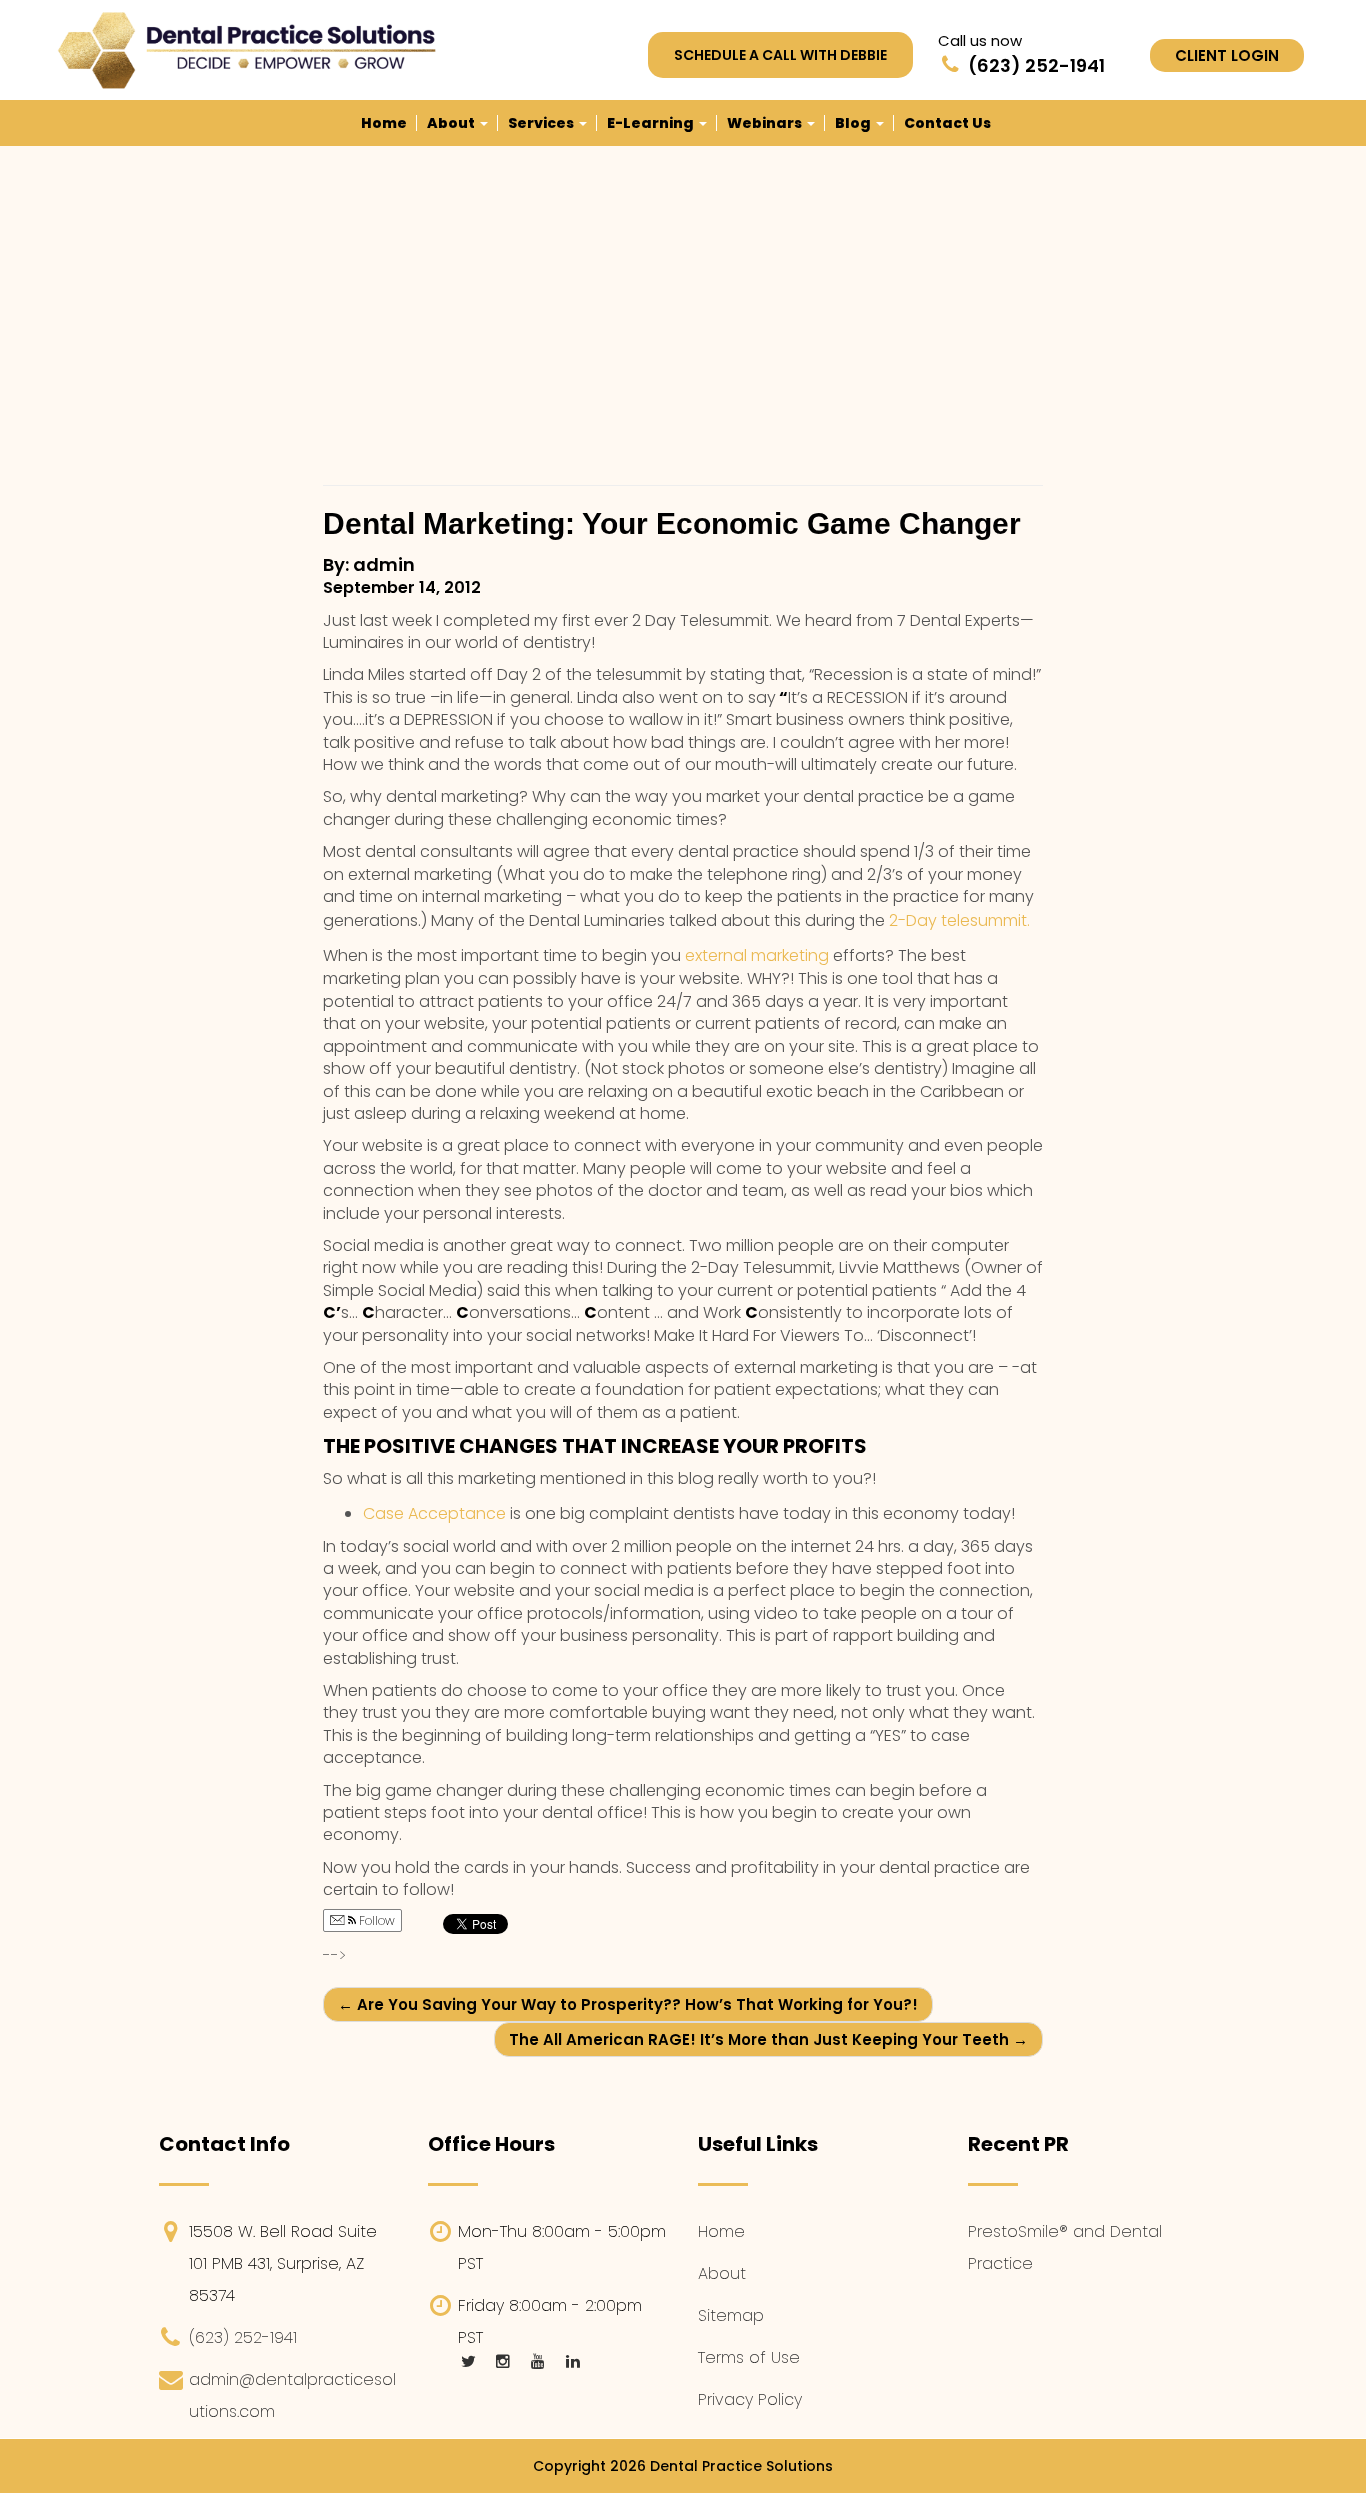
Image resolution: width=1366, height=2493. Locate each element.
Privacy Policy (750, 2399)
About (452, 123)
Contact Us (947, 123)
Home (384, 123)
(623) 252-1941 (243, 2337)
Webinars (766, 123)
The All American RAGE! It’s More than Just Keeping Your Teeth (768, 2039)
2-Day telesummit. (959, 920)
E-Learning (652, 123)
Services (542, 123)
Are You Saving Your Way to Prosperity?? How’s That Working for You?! (628, 2004)
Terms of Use (749, 2357)
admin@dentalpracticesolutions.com (292, 2395)
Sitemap (731, 2315)
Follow (375, 1920)
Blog (854, 123)
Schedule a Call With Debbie (780, 55)
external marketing (759, 955)
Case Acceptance (434, 1513)
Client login (1227, 55)
